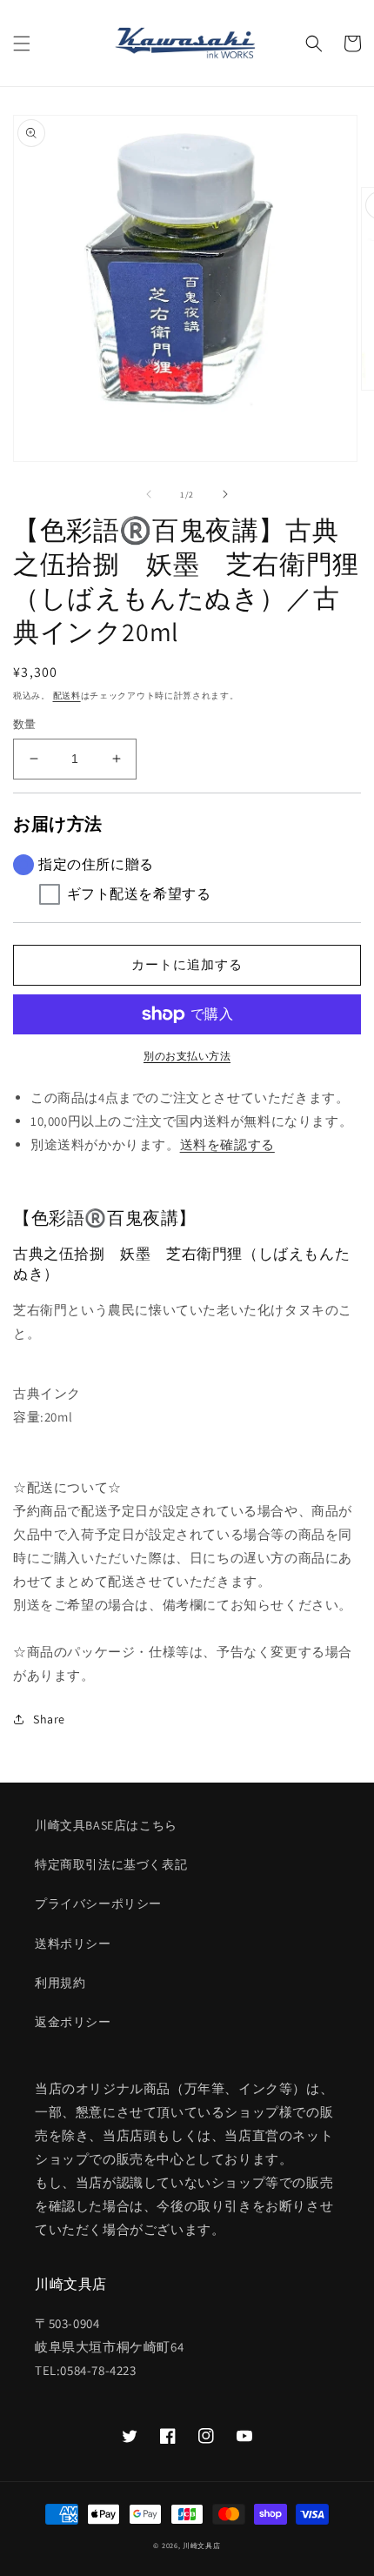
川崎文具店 (202, 2545)
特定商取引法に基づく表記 (111, 1864)
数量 (25, 724)
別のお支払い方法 (187, 1056)
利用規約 (60, 1983)
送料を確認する (227, 1144)
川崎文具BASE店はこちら (106, 1825)
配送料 (67, 696)
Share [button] (49, 1719)
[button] (22, 43)
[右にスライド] (225, 494)
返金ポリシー (73, 2022)
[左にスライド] (149, 494)
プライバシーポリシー (98, 1904)
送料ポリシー (73, 1944)
